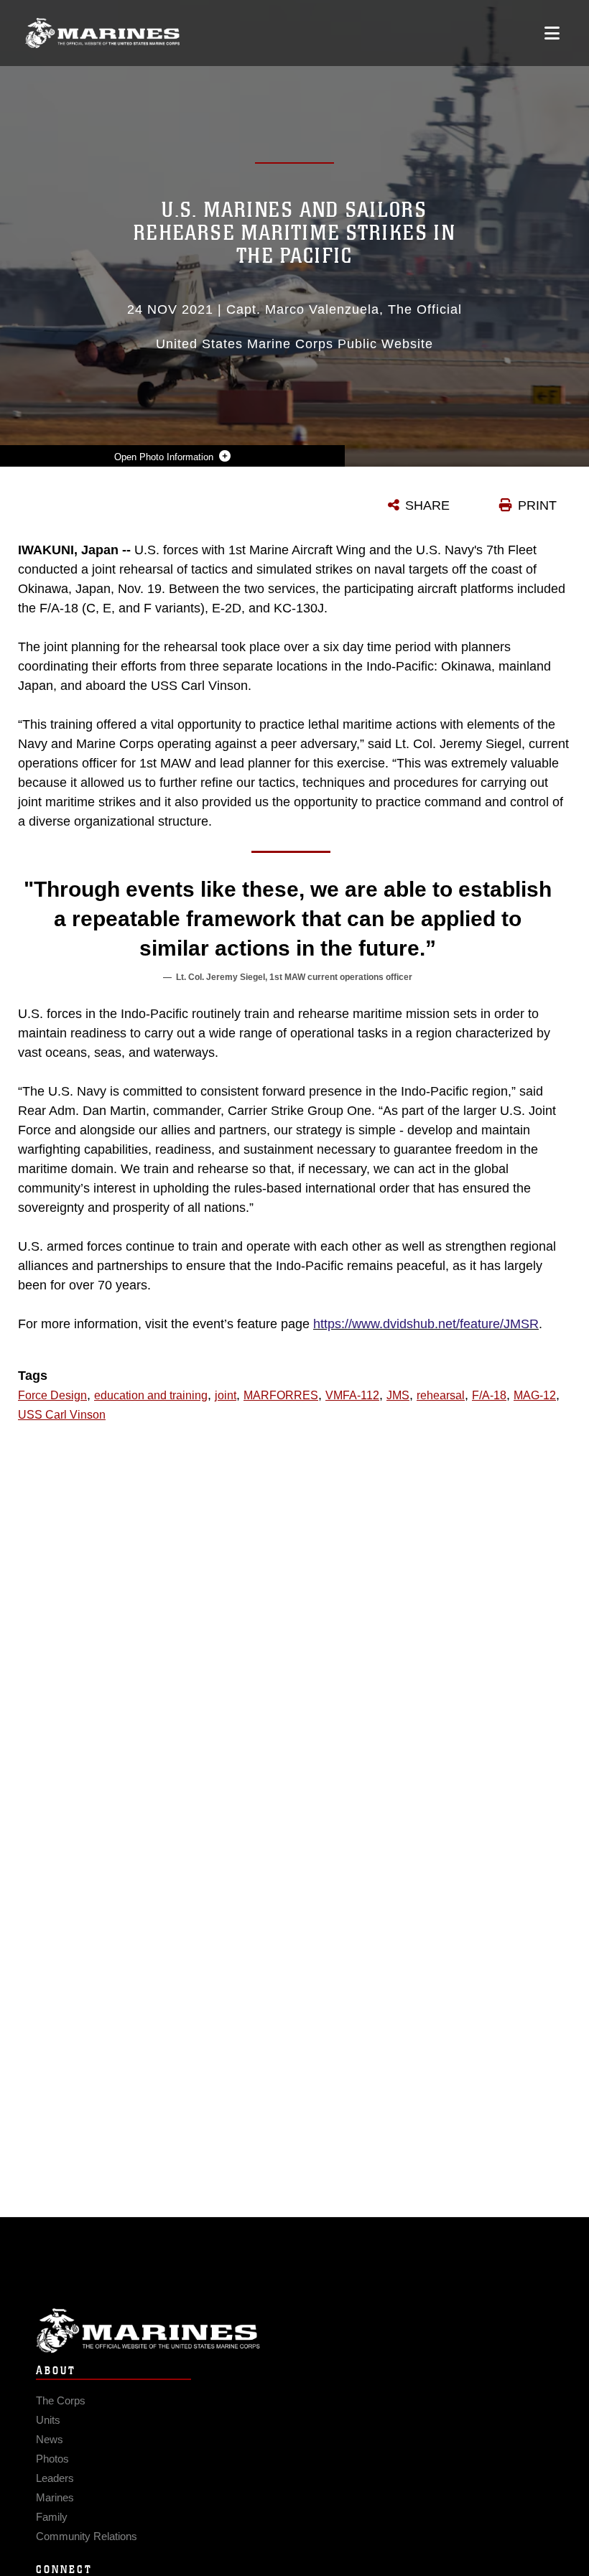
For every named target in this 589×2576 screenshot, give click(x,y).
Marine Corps (294, 2331)
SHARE (427, 505)
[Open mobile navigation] (552, 33)
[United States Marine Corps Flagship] (102, 33)
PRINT (537, 505)
